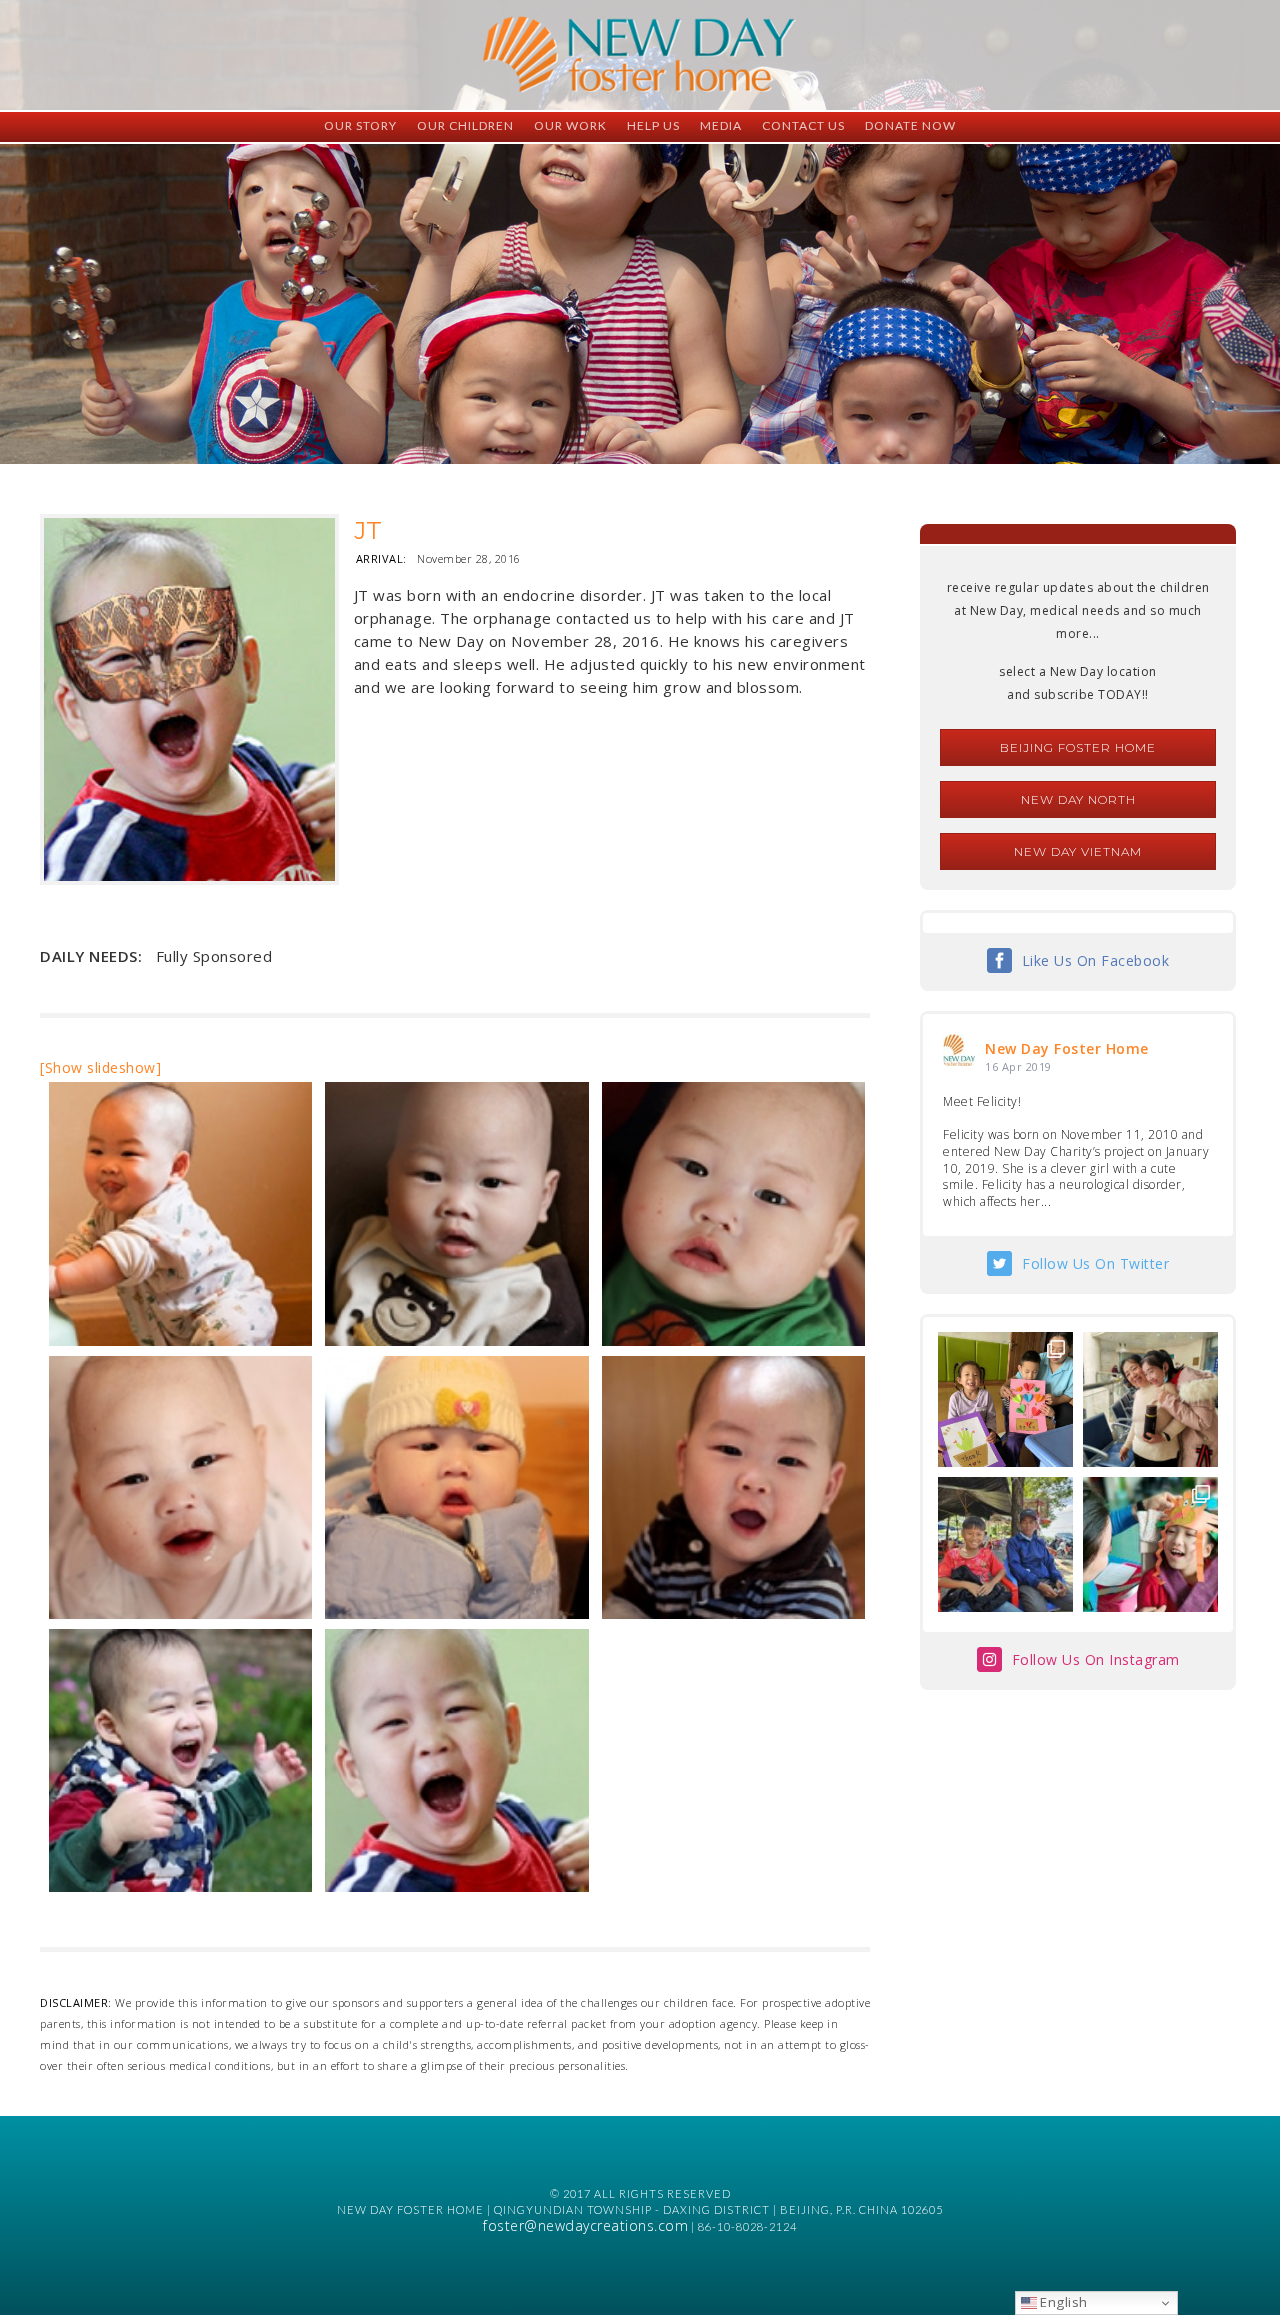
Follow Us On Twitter (1095, 1263)
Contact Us (803, 125)
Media (721, 125)
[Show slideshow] (100, 1067)
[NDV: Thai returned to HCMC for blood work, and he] (1005, 1544)
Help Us (653, 125)
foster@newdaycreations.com (585, 2225)
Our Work (570, 125)
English (1062, 2302)
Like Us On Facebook (1096, 960)
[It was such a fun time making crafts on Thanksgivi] (1150, 1544)
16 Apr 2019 (1018, 1066)
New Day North (1078, 799)
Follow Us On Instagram (1096, 1659)
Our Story (360, 125)
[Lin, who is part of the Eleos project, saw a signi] (1150, 1399)
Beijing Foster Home (1078, 747)
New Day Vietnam (1078, 851)
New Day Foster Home (1067, 1048)
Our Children (465, 125)
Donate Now (910, 125)
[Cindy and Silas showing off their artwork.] (1005, 1399)
